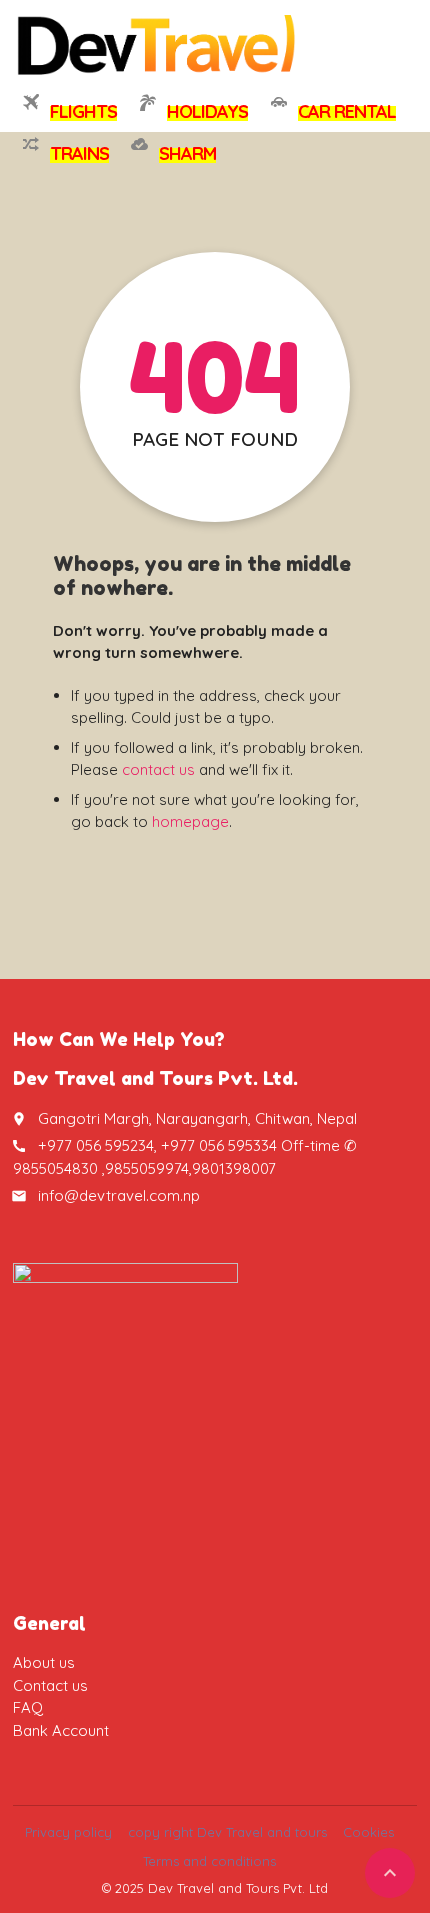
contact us (158, 769)
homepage (190, 821)
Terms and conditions (209, 1861)
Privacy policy (68, 1832)
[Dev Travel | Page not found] (158, 45)
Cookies (368, 1832)
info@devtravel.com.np (119, 1195)
